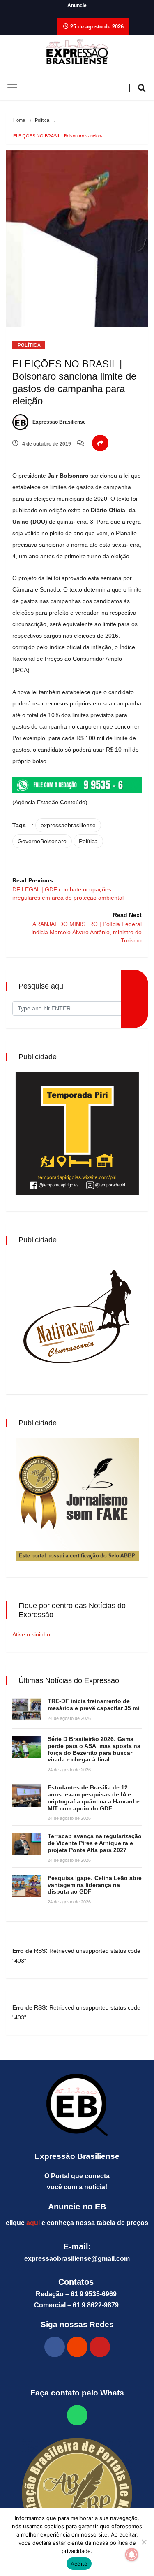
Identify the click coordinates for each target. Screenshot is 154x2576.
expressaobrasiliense (68, 825)
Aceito (79, 2564)
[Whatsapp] (77, 2415)
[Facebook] (55, 2347)
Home (19, 120)
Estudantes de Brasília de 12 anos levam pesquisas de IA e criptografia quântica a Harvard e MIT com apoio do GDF (94, 1798)
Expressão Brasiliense (59, 422)
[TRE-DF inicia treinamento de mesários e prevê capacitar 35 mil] (27, 1709)
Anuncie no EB (77, 2207)
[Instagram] (77, 2347)
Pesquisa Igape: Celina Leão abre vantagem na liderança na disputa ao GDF (95, 1885)
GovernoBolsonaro (42, 841)
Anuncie (77, 5)
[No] (144, 2542)
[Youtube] (100, 2347)
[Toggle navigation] (12, 88)
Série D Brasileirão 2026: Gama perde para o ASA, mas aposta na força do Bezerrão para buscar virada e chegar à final (94, 1749)
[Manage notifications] (132, 2555)
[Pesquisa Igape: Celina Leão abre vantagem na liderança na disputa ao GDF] (27, 1886)
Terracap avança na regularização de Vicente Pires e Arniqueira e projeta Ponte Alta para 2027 (95, 1843)
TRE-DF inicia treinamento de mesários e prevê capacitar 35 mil (94, 1705)
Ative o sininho (31, 1634)
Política (42, 120)
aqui (33, 2223)
